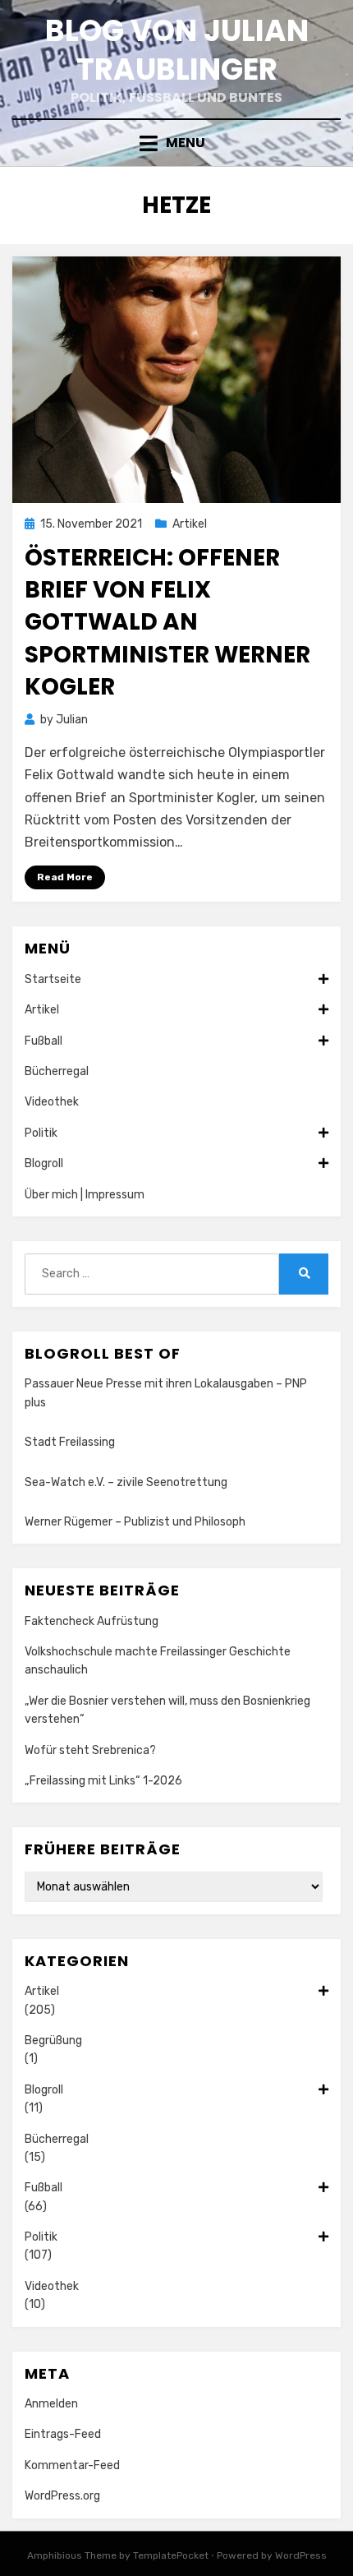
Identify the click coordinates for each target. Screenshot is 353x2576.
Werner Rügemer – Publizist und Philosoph (135, 1522)
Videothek (52, 1102)
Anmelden (51, 2404)
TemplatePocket (171, 2555)
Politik (41, 1133)
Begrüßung (53, 2040)
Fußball (44, 1041)
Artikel (190, 524)
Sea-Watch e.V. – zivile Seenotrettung (126, 1482)
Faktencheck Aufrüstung (92, 1621)
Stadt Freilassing (70, 1442)
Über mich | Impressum (85, 1195)
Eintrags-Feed (63, 2434)
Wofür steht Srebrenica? (90, 1750)
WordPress (301, 2555)
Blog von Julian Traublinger (177, 50)
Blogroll (44, 1163)
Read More (65, 877)
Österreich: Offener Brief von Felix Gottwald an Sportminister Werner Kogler (167, 622)
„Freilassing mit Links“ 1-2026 (103, 1781)
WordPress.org (62, 2496)
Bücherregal (57, 1071)
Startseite (53, 979)
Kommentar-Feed (72, 2465)
